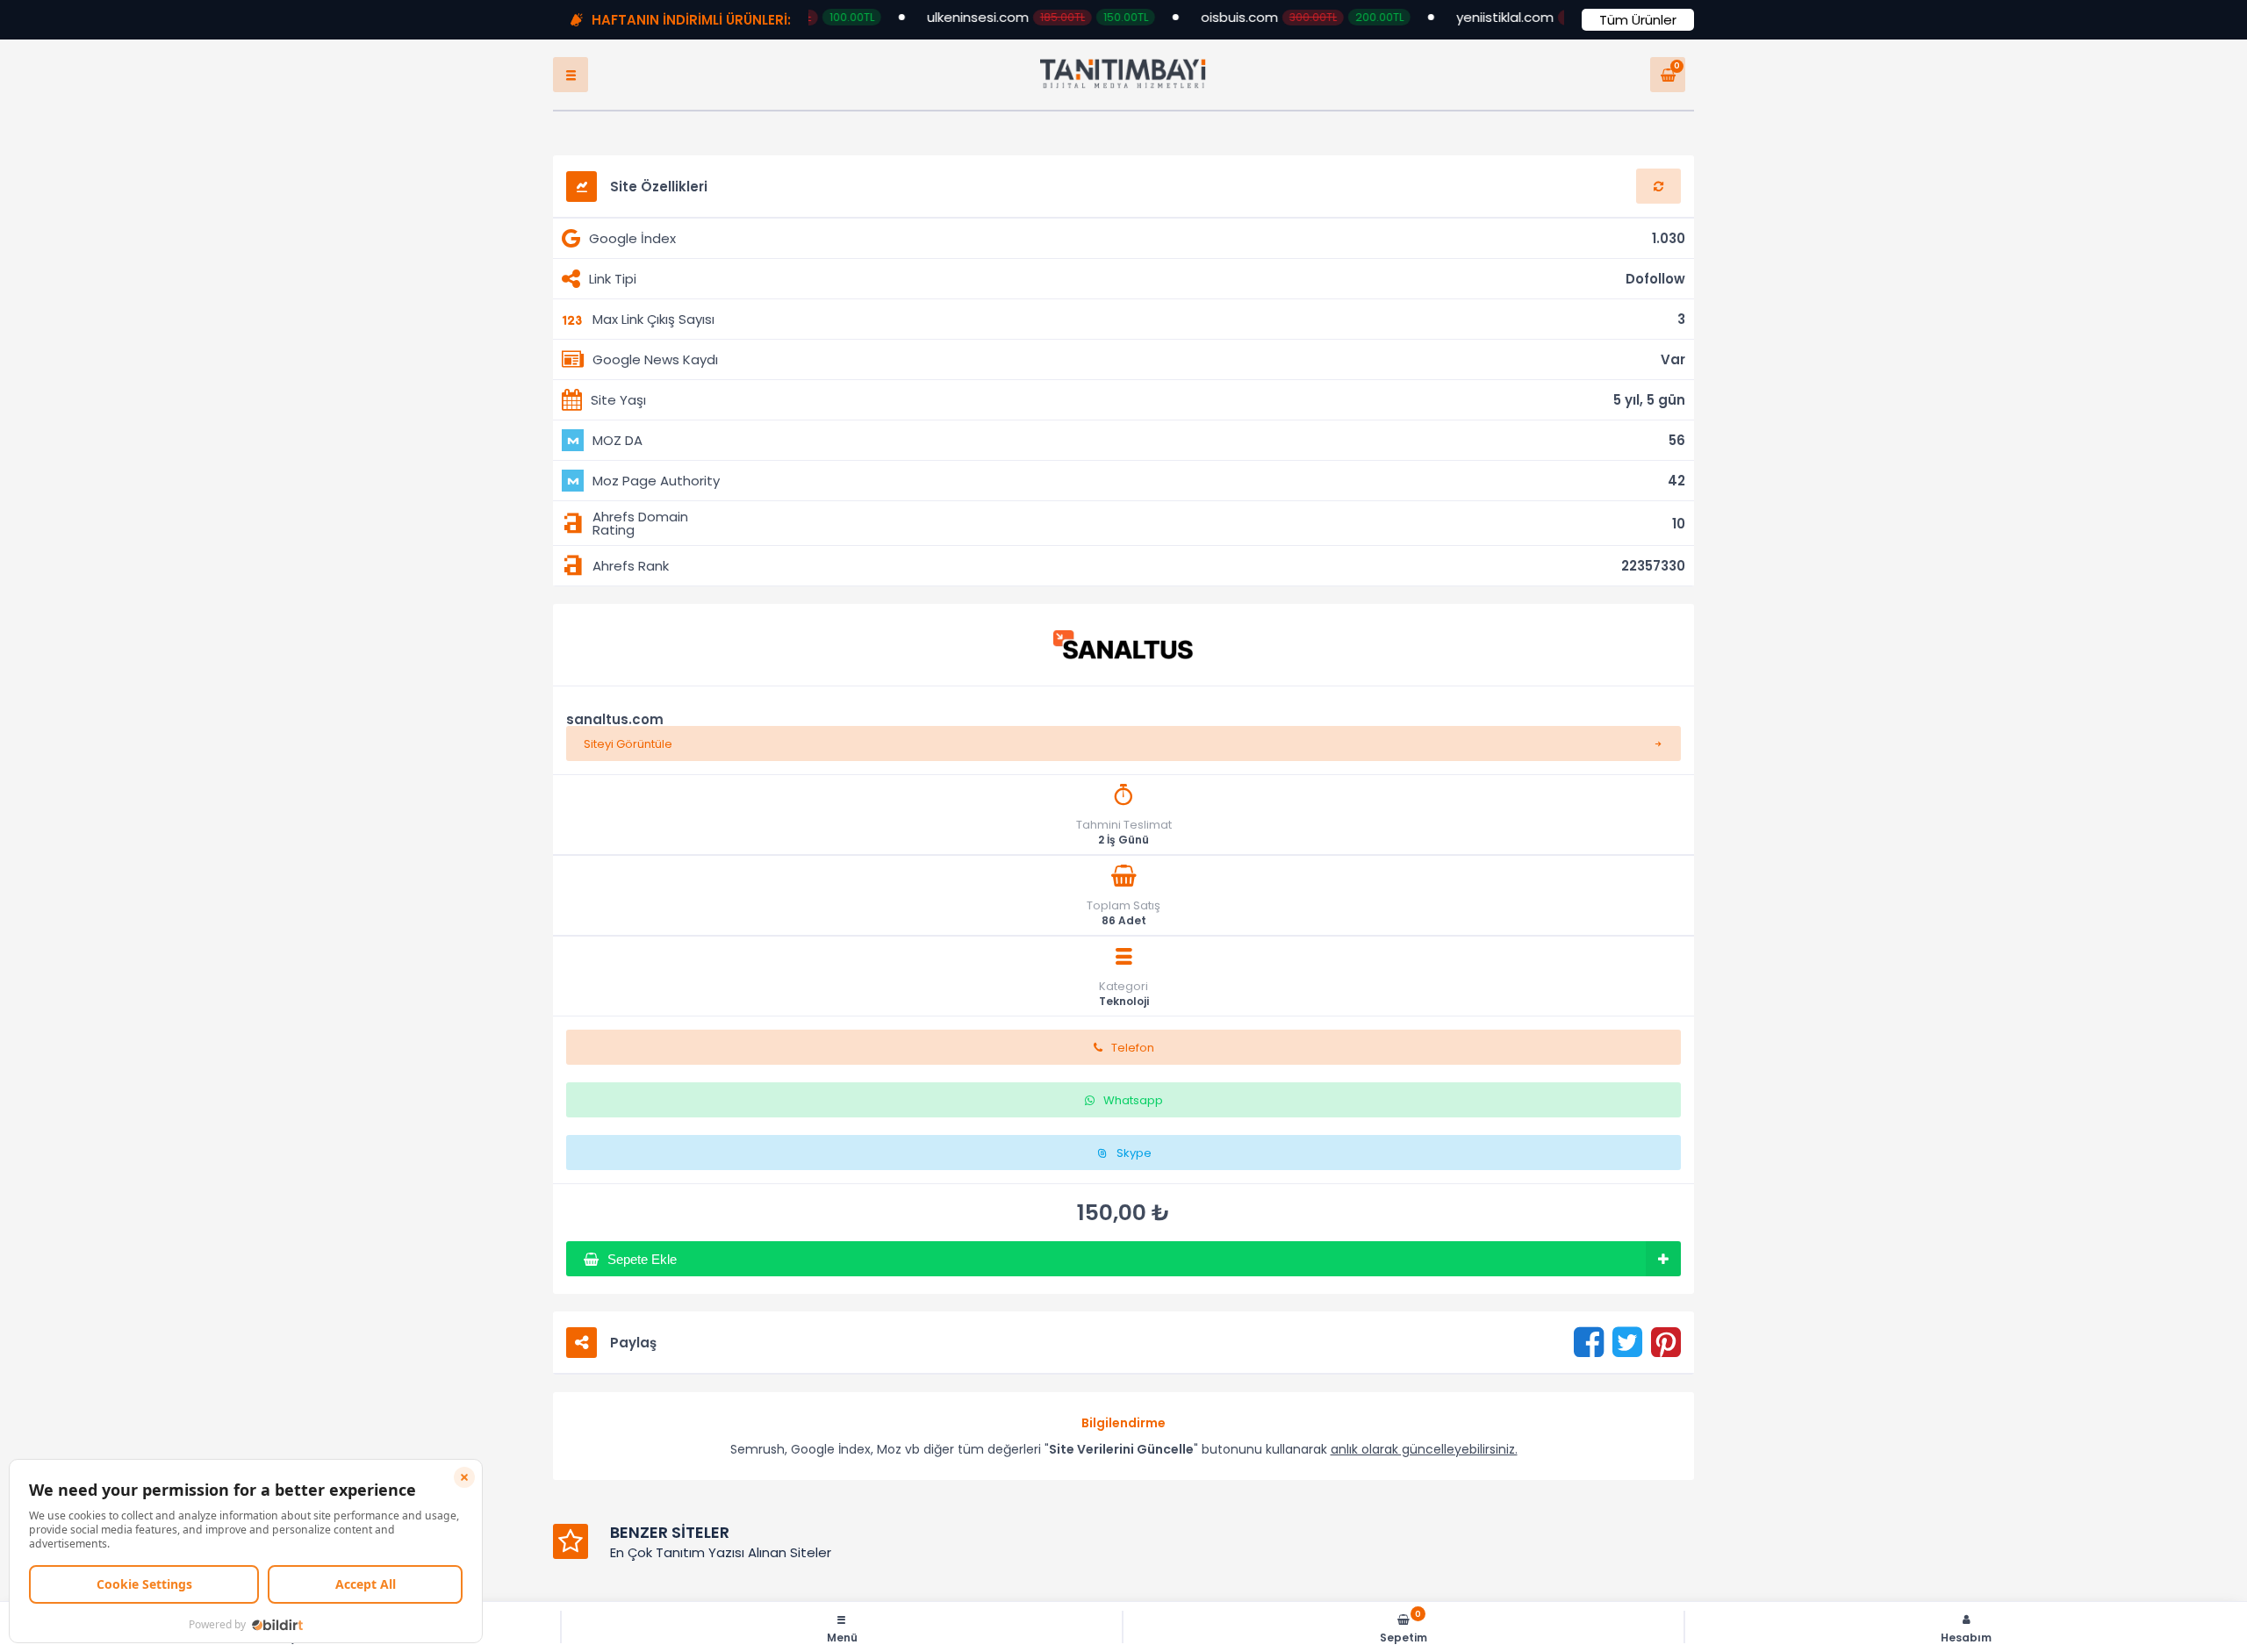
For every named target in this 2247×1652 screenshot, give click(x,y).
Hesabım (1966, 1637)
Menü (842, 1637)
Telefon (1133, 1065)
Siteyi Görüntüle (628, 761)
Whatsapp (1133, 1118)
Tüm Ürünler (1638, 20)
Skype (1134, 1171)
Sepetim (1403, 1627)
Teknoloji (1124, 1019)
